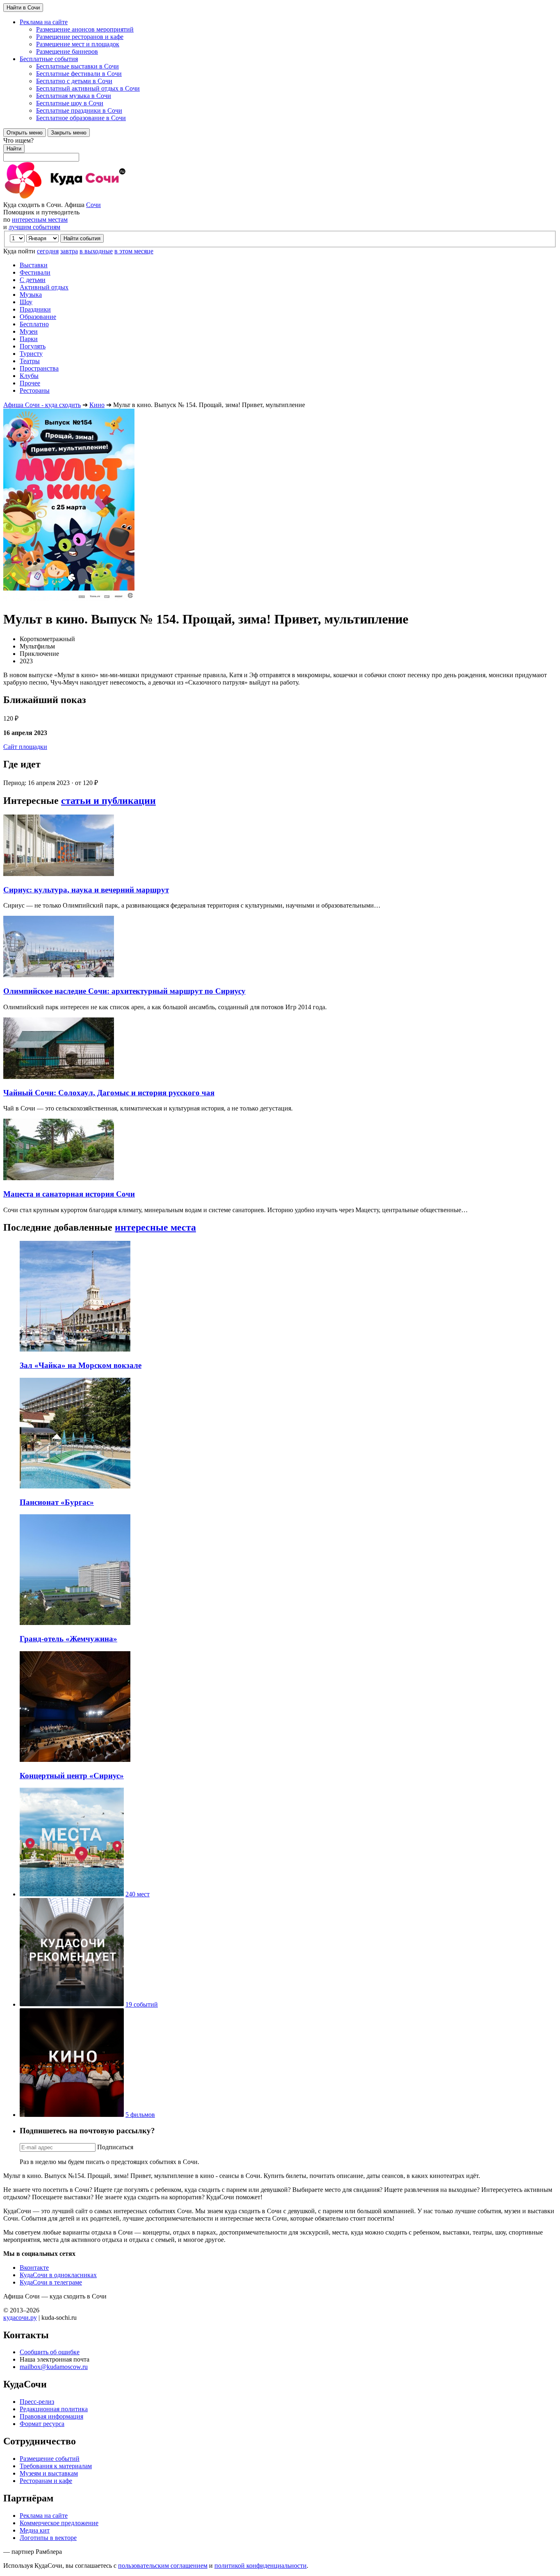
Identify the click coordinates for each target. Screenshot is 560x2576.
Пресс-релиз (37, 2402)
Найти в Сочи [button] (23, 8)
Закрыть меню (69, 133)
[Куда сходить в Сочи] (93, 197)
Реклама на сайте (44, 2516)
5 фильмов (140, 2115)
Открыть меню (25, 133)
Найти (14, 149)
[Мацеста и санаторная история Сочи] (59, 1178)
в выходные (96, 251)
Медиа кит (35, 2530)
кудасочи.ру (20, 2318)
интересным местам (40, 220)
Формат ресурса (42, 2424)
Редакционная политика (54, 2409)
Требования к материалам (56, 2466)
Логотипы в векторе (48, 2538)
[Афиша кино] (72, 2115)
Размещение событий (50, 2459)
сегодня (48, 251)
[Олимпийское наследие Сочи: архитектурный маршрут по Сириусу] (59, 975)
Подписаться (115, 2147)
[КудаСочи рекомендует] (72, 2004)
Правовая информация (51, 2416)
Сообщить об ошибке (50, 2352)
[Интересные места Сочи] (72, 1894)
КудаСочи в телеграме (51, 2282)
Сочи (93, 205)
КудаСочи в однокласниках (58, 2275)
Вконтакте (34, 2268)
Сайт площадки (25, 747)
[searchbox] (280, 149)
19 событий (142, 2004)
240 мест (138, 1894)
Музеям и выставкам (49, 2473)
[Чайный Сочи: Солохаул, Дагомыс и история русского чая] (59, 1077)
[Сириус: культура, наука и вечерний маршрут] (59, 874)
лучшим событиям (34, 227)
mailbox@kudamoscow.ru (54, 2367)
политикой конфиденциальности (261, 2566)
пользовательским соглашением (163, 2566)
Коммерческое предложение (59, 2523)
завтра (69, 251)
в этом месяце (134, 251)
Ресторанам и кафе (46, 2481)
